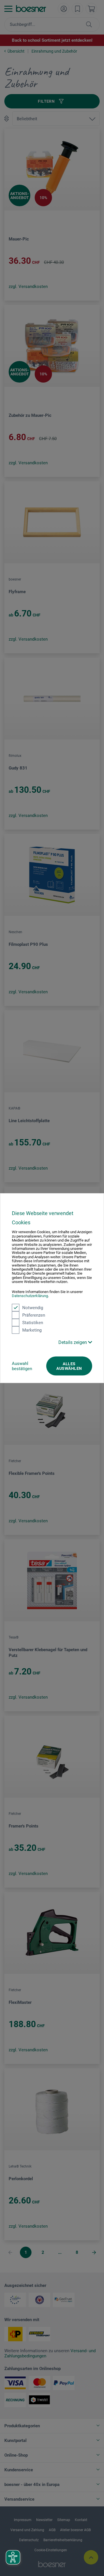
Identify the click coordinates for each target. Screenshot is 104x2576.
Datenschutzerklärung (30, 1296)
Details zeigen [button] (73, 1342)
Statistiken (33, 1322)
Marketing (32, 1330)
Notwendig (33, 1307)
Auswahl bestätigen (22, 1366)
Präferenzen (34, 1315)
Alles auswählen (69, 1366)
